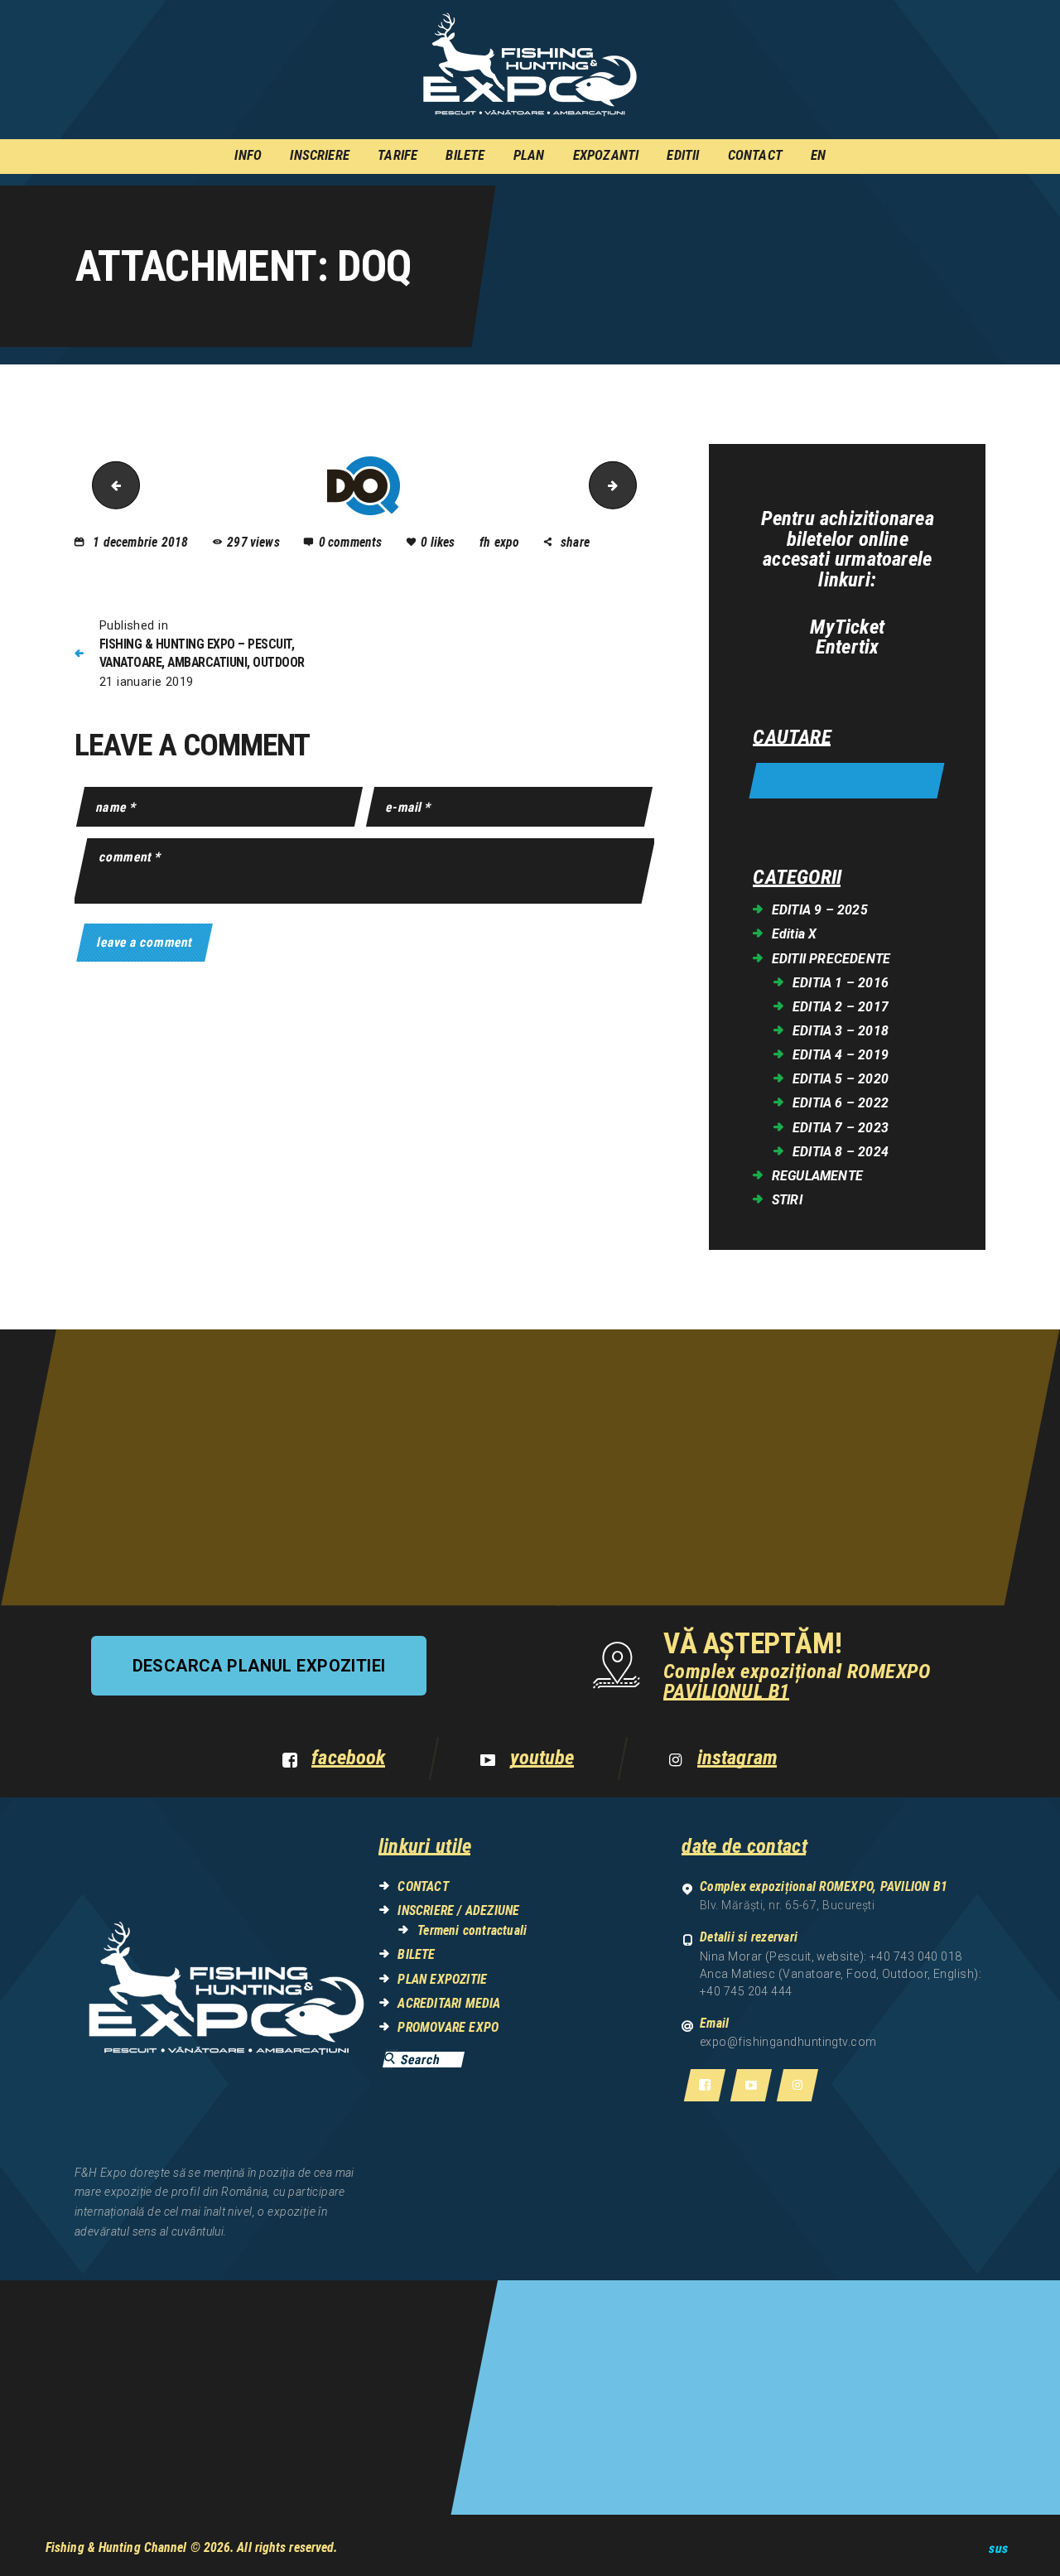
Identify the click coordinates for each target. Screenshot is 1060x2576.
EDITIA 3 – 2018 (841, 1031)
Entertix (848, 647)
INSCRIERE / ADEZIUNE (458, 1910)
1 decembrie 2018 (140, 542)
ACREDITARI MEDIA (449, 2003)
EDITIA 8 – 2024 (841, 1152)
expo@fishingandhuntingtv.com (788, 2042)
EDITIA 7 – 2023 (841, 1128)
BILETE (416, 1954)
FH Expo (501, 542)
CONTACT (423, 1886)
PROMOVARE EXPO (448, 2027)
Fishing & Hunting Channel (116, 2547)
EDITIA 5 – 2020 (841, 1079)
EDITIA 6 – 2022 (841, 1103)
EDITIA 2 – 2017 (841, 1007)
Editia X (795, 934)
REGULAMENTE (817, 1176)
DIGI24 (111, 485)
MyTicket (847, 627)
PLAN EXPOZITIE (442, 1979)
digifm (631, 485)
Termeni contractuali (472, 1930)
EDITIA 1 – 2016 (841, 983)
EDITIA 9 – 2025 (820, 910)
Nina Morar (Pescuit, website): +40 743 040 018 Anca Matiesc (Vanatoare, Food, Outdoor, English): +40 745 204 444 (841, 1974)
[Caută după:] (847, 781)
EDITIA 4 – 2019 (841, 1055)
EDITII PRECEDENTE (831, 959)
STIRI (787, 1200)
